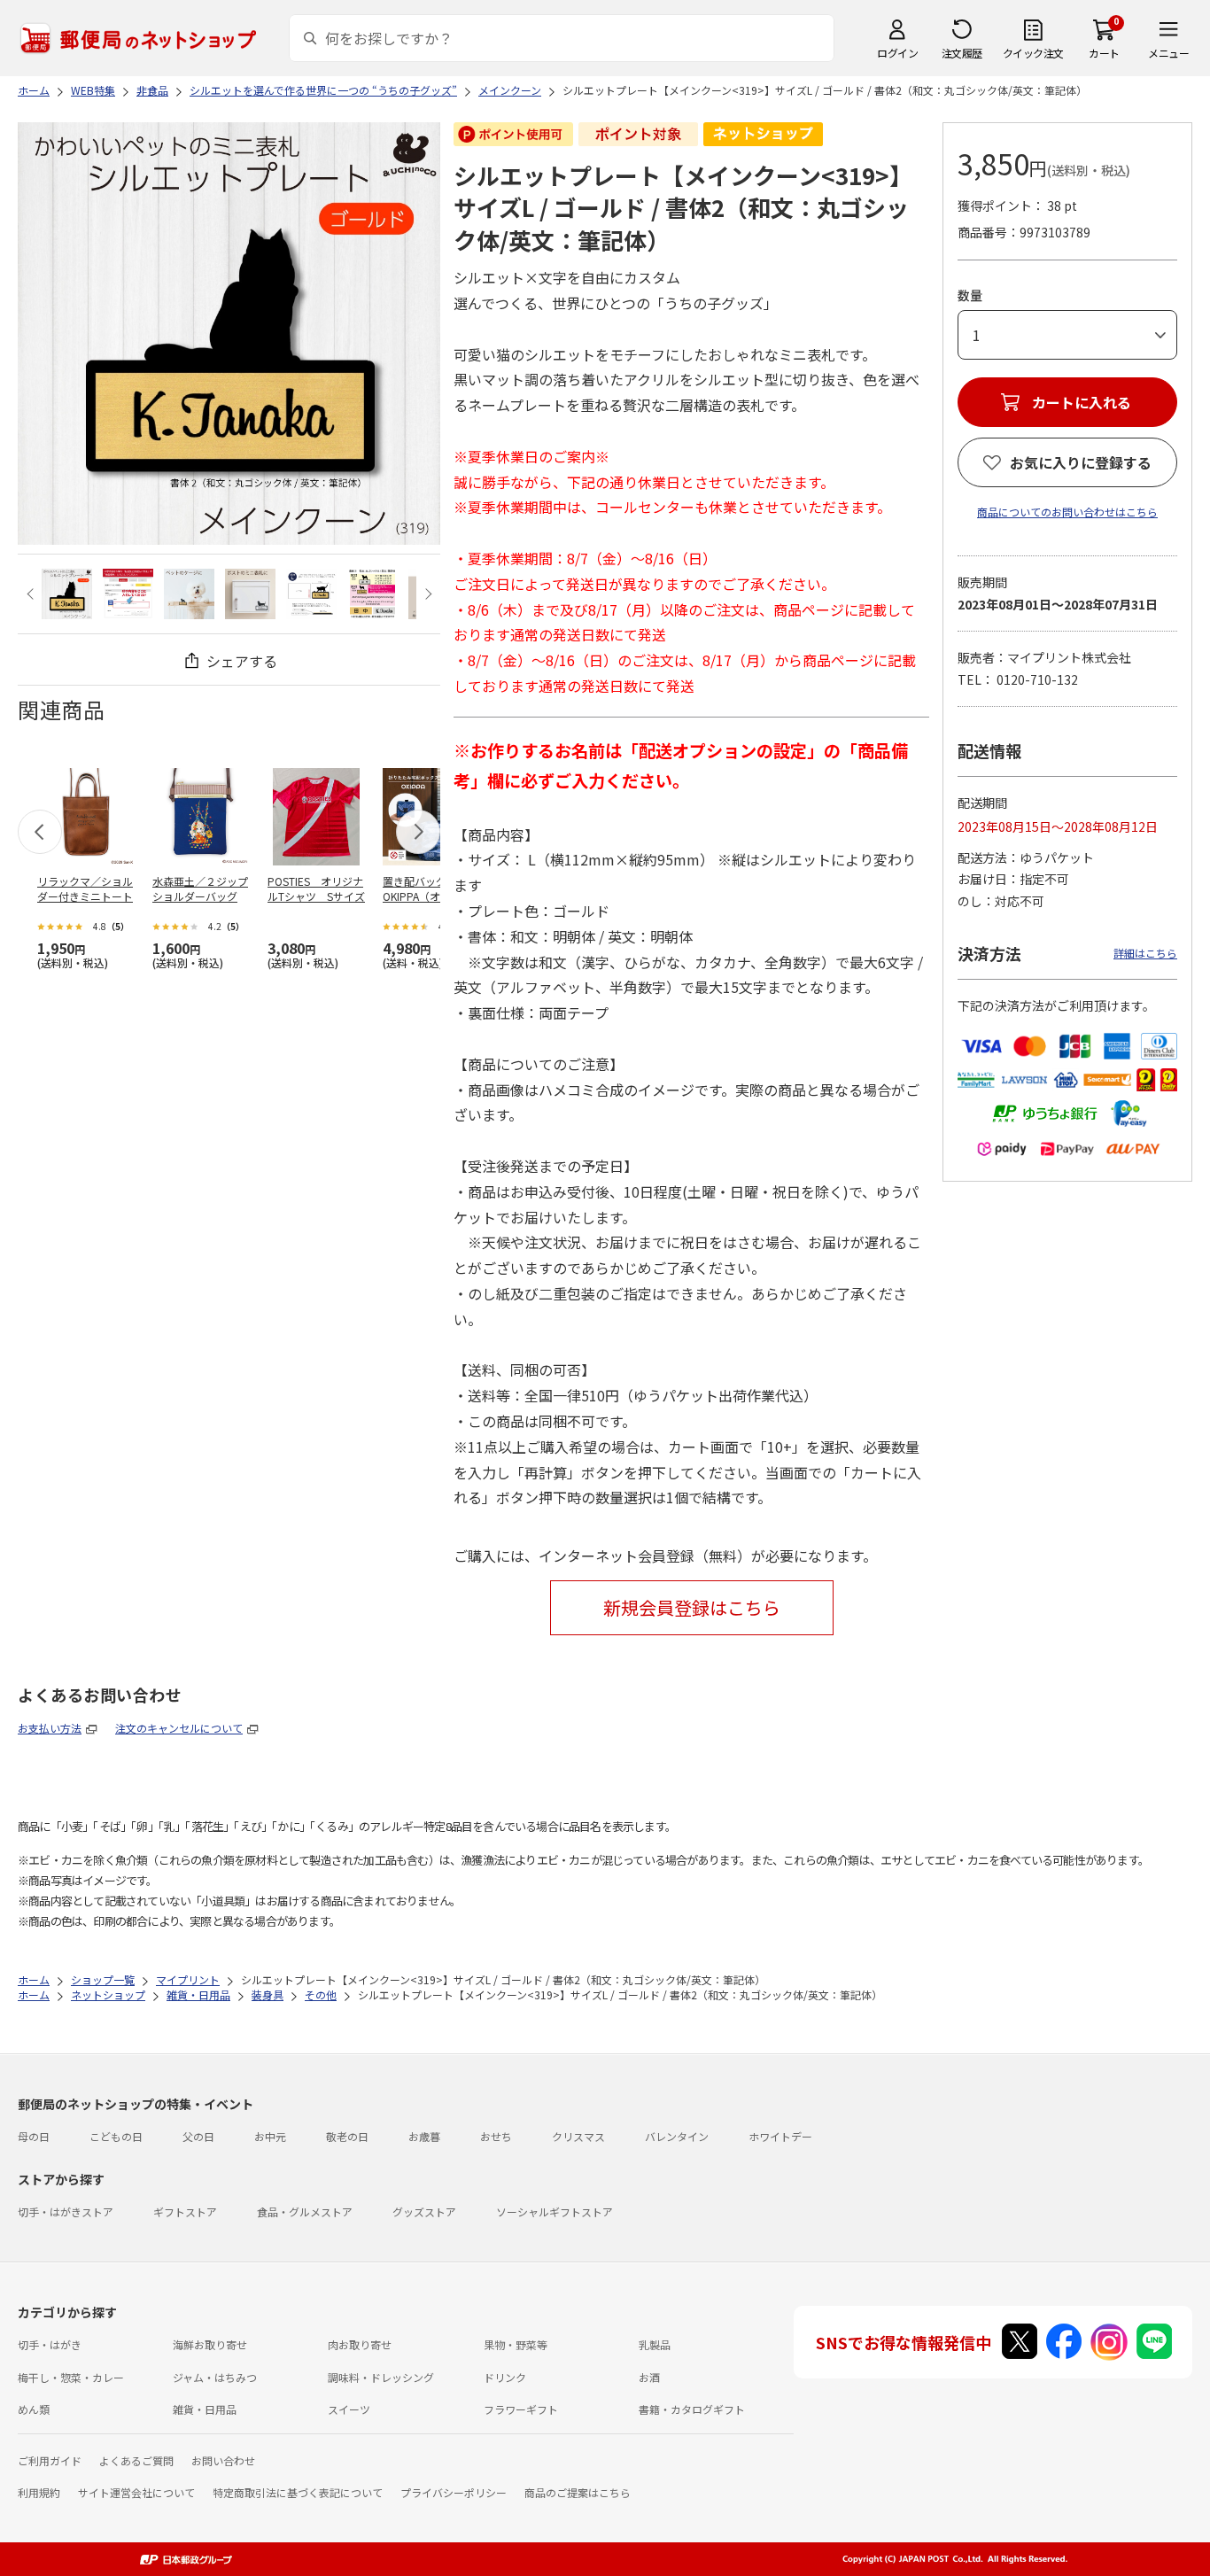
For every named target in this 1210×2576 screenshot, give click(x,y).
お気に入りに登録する (1081, 462)
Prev (32, 594)
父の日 (198, 2136)
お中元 (270, 2136)
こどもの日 (116, 2136)
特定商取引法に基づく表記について (298, 2492)
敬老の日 (347, 2136)
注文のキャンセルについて (179, 1728)
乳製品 (655, 2344)
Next (426, 594)
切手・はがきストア (66, 2211)
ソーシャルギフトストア (555, 2211)
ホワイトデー (780, 2136)
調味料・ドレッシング (381, 2377)
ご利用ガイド (50, 2460)
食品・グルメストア (305, 2211)
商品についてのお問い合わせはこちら (1067, 512)
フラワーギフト (521, 2409)
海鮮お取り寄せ (210, 2344)
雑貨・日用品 (205, 2409)
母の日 (34, 2136)
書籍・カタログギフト (692, 2409)
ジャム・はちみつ (215, 2377)
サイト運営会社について (136, 2492)
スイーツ (349, 2409)
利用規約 (39, 2492)
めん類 (34, 2409)
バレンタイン (677, 2136)
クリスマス (578, 2136)
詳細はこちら (1145, 953)
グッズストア (424, 2211)
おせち (496, 2136)
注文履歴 (962, 53)
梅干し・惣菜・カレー (71, 2377)
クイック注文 (1033, 53)
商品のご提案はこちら (578, 2492)
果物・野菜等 (516, 2344)
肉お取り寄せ (360, 2344)
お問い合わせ (223, 2460)
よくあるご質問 (136, 2460)
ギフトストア (185, 2211)
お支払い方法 (50, 1728)
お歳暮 (424, 2136)
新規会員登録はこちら (692, 1607)
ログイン (897, 53)
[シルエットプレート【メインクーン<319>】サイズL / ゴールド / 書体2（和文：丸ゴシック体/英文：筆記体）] (67, 594)
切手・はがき (50, 2344)
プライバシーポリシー (454, 2492)
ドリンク (505, 2377)
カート (1104, 53)
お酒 (649, 2377)
